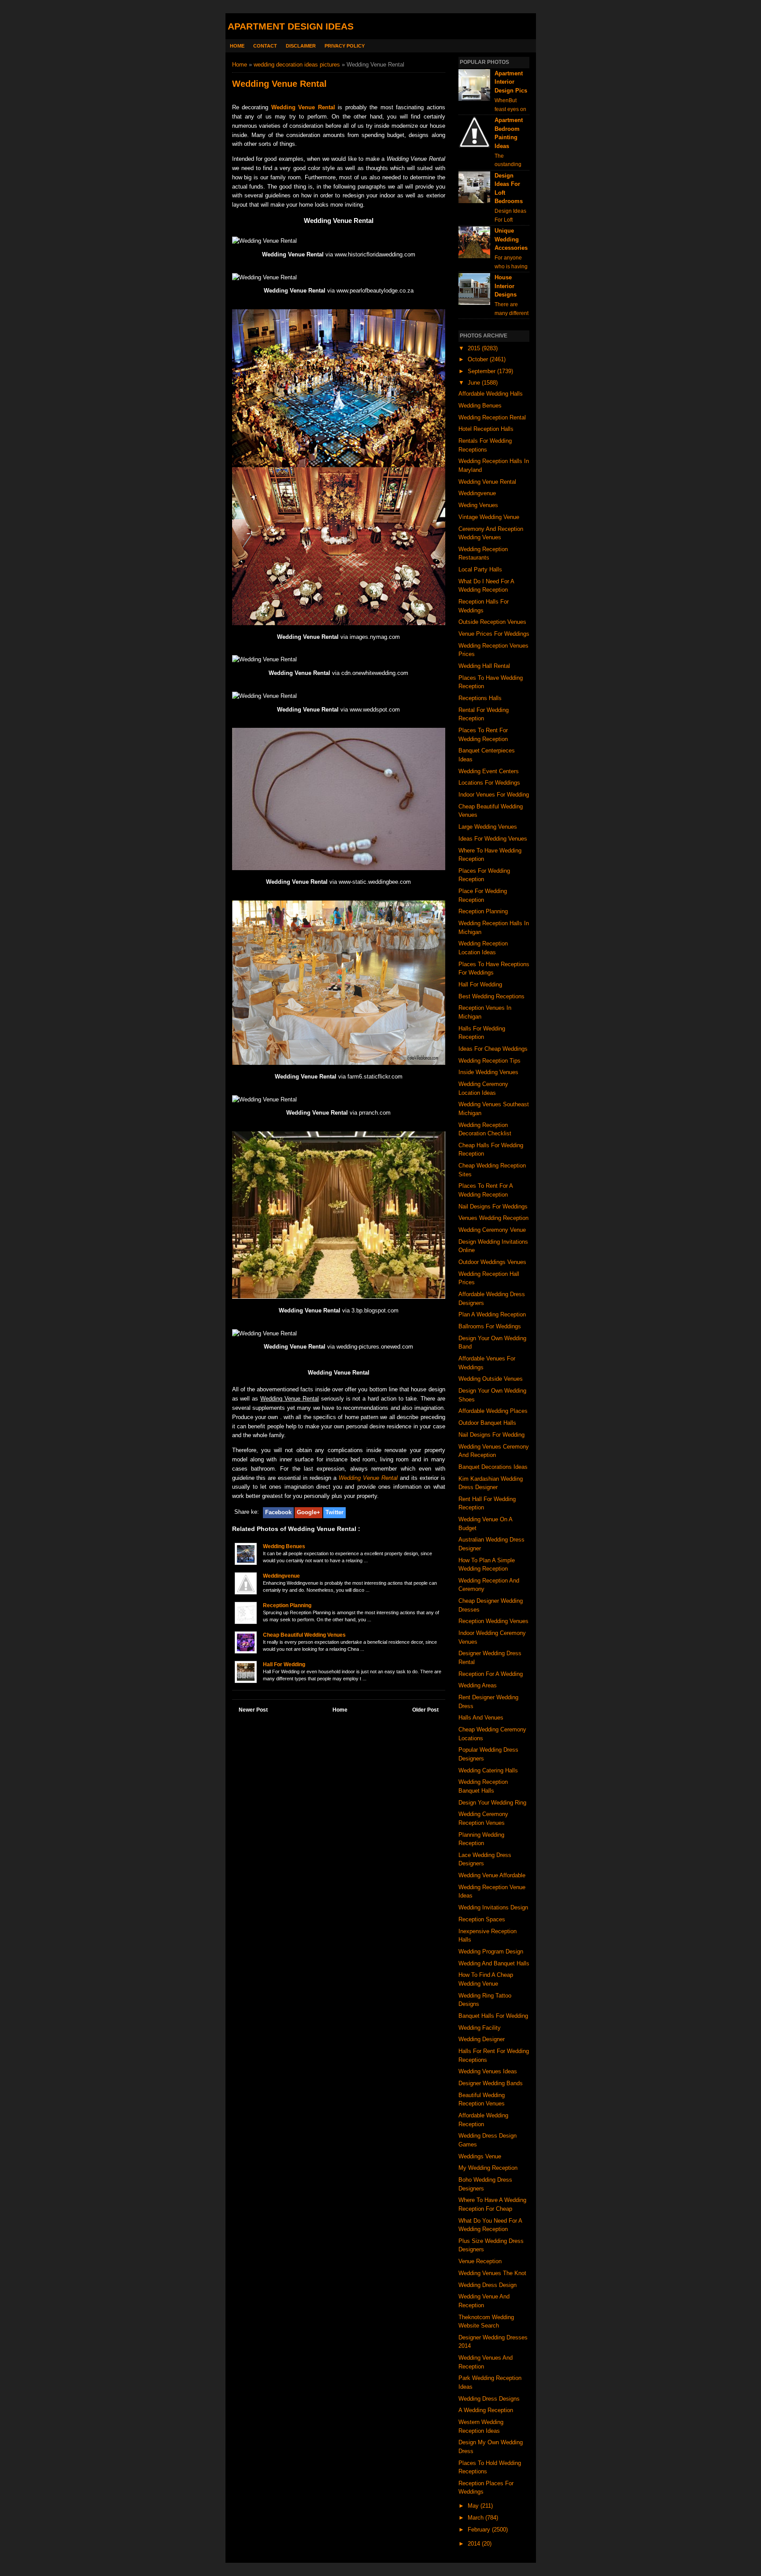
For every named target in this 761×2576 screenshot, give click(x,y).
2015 (475, 348)
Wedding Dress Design (488, 2285)
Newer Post (253, 1710)
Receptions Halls (480, 698)
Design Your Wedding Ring (492, 1803)
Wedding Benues (284, 1546)
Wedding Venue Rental (303, 107)
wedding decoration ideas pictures (297, 65)
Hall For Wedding (284, 1664)
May (474, 2506)
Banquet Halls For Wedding (493, 2016)
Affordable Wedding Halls (491, 394)
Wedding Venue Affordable (492, 1875)
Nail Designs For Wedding (491, 1435)
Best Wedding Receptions (491, 996)
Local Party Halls (480, 569)
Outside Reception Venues (492, 622)
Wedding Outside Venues (491, 1379)
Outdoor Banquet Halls (487, 1423)
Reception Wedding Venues (493, 1621)
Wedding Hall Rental (484, 666)
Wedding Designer (482, 2039)
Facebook (278, 1512)
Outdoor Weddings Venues (492, 1262)
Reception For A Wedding (491, 1674)
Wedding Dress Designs (489, 2399)
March (477, 2518)
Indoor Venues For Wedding (494, 795)
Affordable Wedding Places (493, 1411)
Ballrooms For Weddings (490, 1326)
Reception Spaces (482, 1919)
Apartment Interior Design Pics (511, 82)
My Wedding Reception (488, 2168)
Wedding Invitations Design (493, 1907)
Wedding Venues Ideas (488, 2071)
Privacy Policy (345, 46)
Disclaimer (301, 46)
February (480, 2530)
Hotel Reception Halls (486, 429)
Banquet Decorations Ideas (493, 1467)
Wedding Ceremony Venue (492, 1230)
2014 (475, 2544)
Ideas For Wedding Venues (493, 839)
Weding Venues (478, 505)
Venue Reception (480, 2261)
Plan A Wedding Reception (492, 1314)
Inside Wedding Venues (488, 1072)
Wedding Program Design (491, 1951)
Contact (265, 46)
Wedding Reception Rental (492, 417)
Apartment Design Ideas (291, 26)
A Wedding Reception (486, 2410)
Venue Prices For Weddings (494, 634)
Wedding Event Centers (489, 771)
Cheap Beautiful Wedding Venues (304, 1635)
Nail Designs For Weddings (493, 1206)
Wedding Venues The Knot (492, 2273)
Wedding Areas (478, 1685)
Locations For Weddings (489, 783)
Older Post (425, 1710)
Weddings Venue (480, 2156)
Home (237, 46)
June (475, 383)
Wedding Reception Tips (489, 1061)
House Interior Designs (506, 286)
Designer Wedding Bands (491, 2083)
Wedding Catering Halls (488, 1770)
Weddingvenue (281, 1576)
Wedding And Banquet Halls (494, 1963)
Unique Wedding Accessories (511, 239)
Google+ (308, 1512)
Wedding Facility (480, 2028)
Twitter (334, 1512)
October (479, 359)
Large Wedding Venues (488, 827)
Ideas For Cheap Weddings (493, 1049)
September (482, 371)
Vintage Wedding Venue (489, 517)
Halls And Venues (481, 1718)
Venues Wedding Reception (493, 1218)
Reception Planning (287, 1605)
